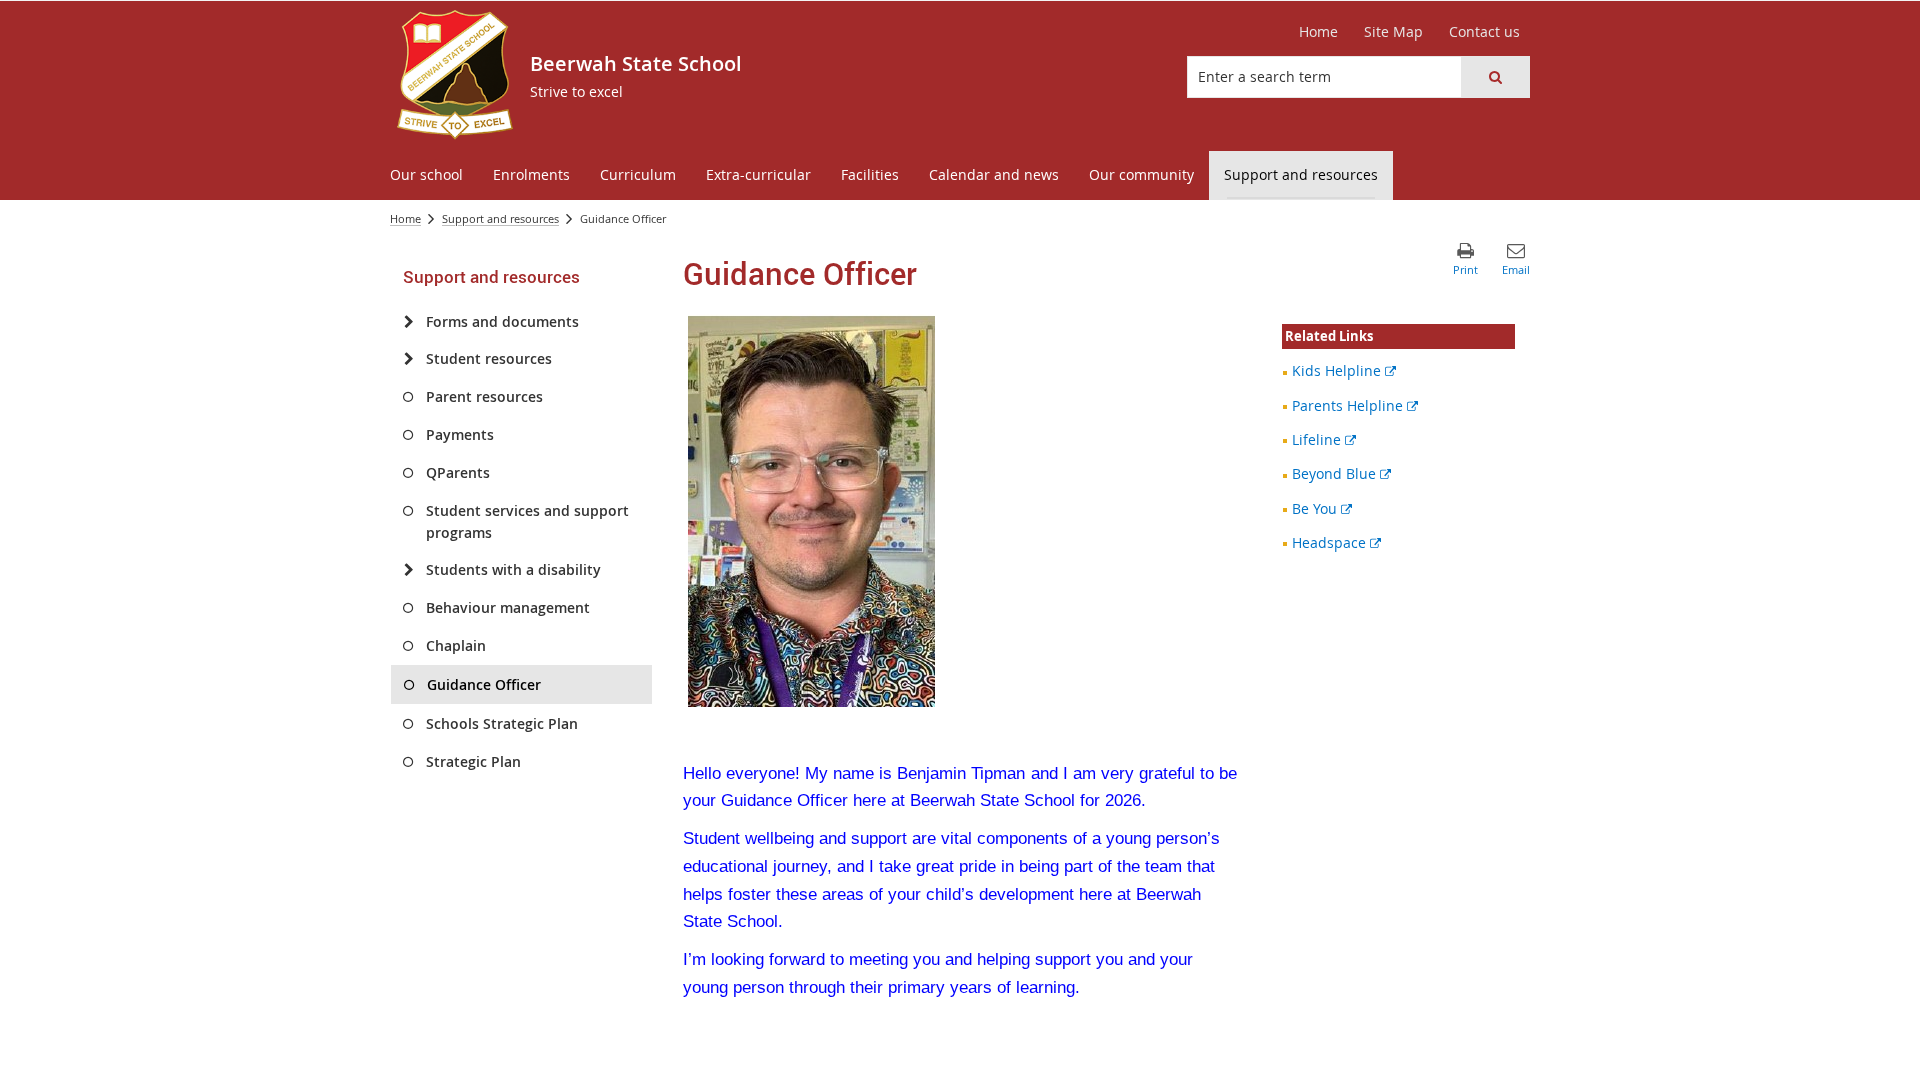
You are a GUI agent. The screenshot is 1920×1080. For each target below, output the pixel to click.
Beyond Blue (1341, 473)
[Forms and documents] (408, 322)
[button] (1495, 77)
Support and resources (500, 218)
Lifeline (1324, 439)
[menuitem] (426, 175)
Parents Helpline (1355, 405)
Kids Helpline (1344, 370)
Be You (1322, 508)
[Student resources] (408, 359)
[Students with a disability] (408, 570)
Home (405, 218)
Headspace (1336, 542)
